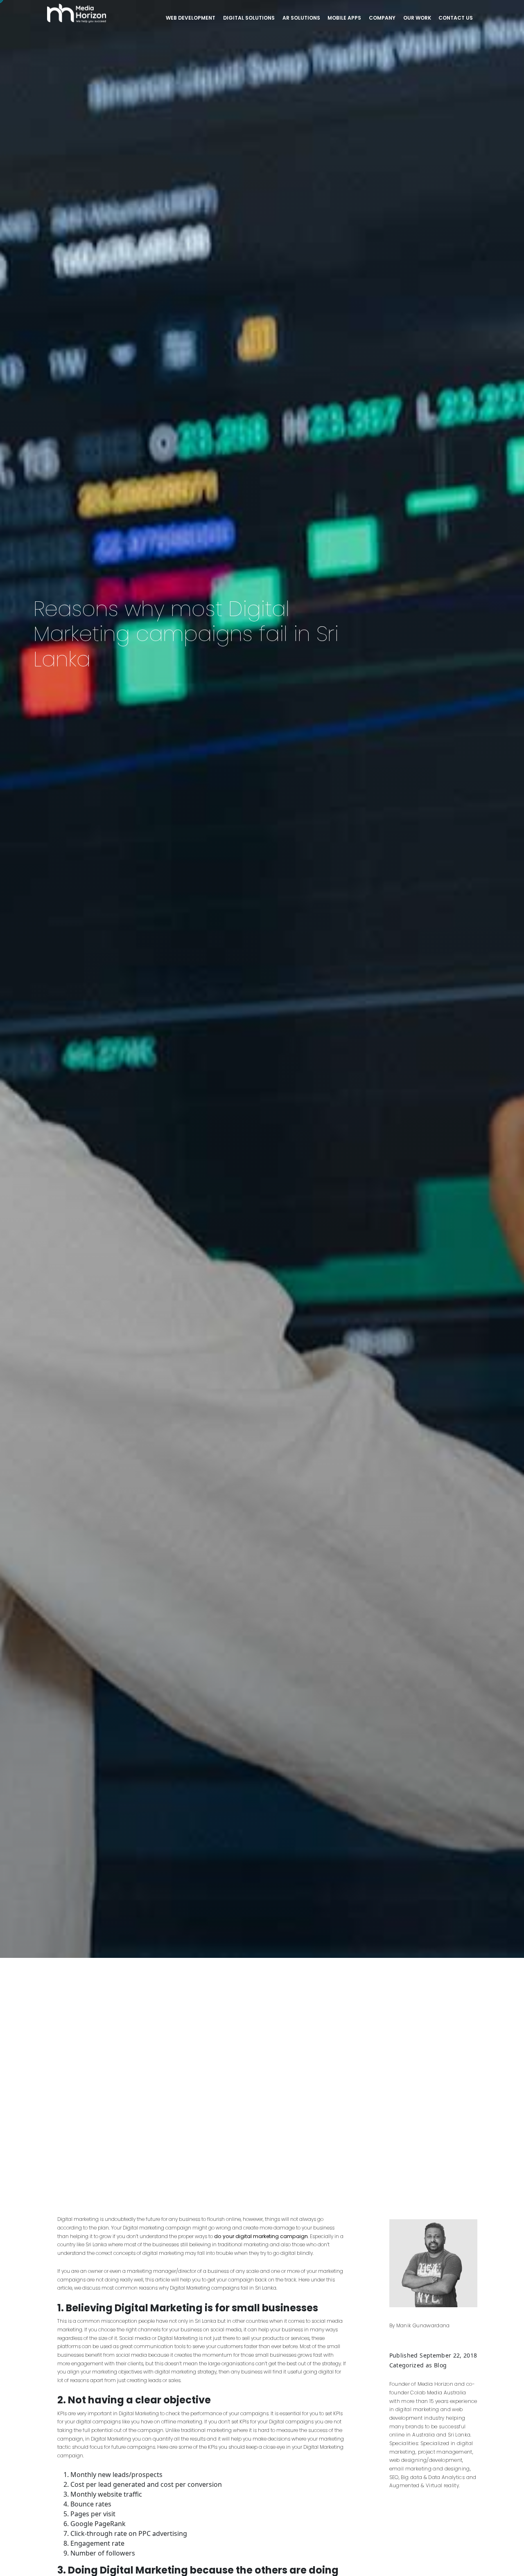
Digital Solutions (249, 18)
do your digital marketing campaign (261, 2236)
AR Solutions (301, 18)
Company (382, 18)
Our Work (417, 18)
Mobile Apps (344, 18)
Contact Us (456, 18)
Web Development (191, 18)
